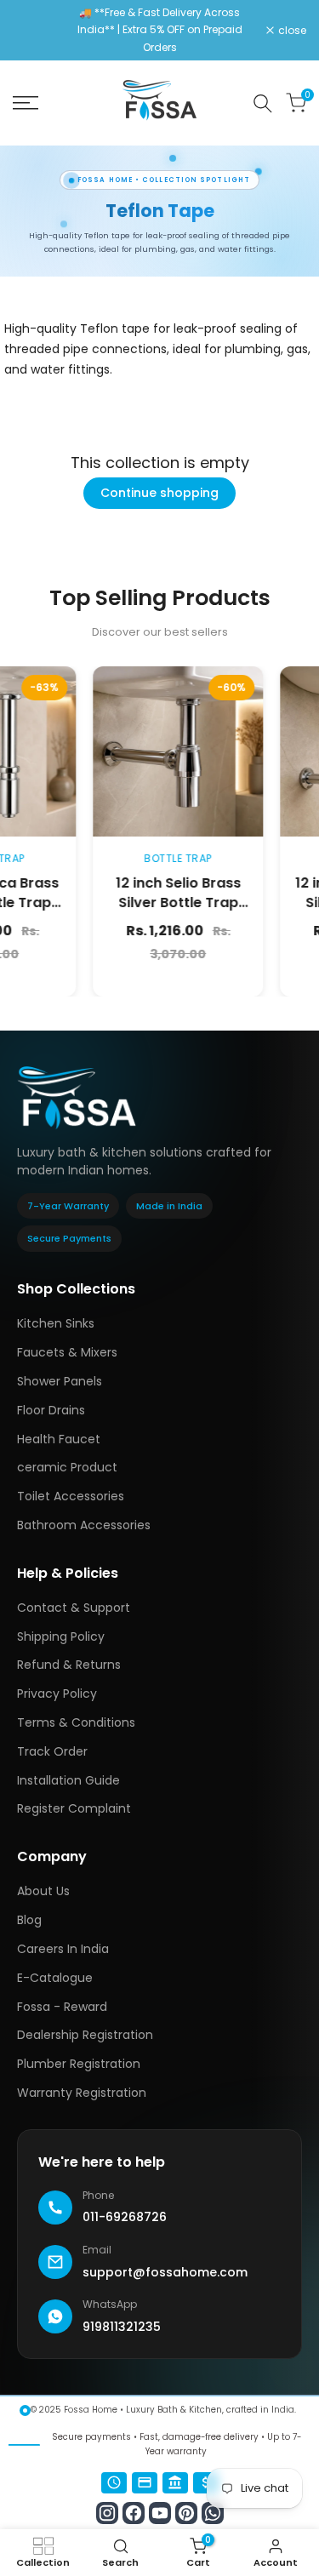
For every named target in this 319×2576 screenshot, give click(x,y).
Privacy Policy (57, 1694)
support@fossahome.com (165, 2272)
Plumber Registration (79, 2064)
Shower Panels (60, 1381)
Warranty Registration (82, 2093)
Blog (29, 1920)
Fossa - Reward (62, 2007)
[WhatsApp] (213, 2513)
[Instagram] (107, 2513)
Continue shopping (159, 493)
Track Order (52, 1751)
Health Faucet (59, 1439)
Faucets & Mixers (67, 1352)
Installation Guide (68, 1780)
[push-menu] (26, 103)
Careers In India (63, 1949)
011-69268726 (125, 2217)
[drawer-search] (263, 103)
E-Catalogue (55, 1978)
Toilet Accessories (71, 1496)
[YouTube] (160, 2513)
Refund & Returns (69, 1665)
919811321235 (122, 2327)
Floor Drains (51, 1410)
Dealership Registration (85, 2035)
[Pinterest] (186, 2513)
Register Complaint (74, 1808)
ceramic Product (67, 1467)
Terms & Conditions (76, 1722)
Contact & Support (74, 1608)
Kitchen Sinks (56, 1323)
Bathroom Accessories (84, 1525)
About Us (43, 1891)
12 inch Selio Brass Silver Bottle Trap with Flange (152, 903)
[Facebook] (134, 2513)
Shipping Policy (61, 1636)
